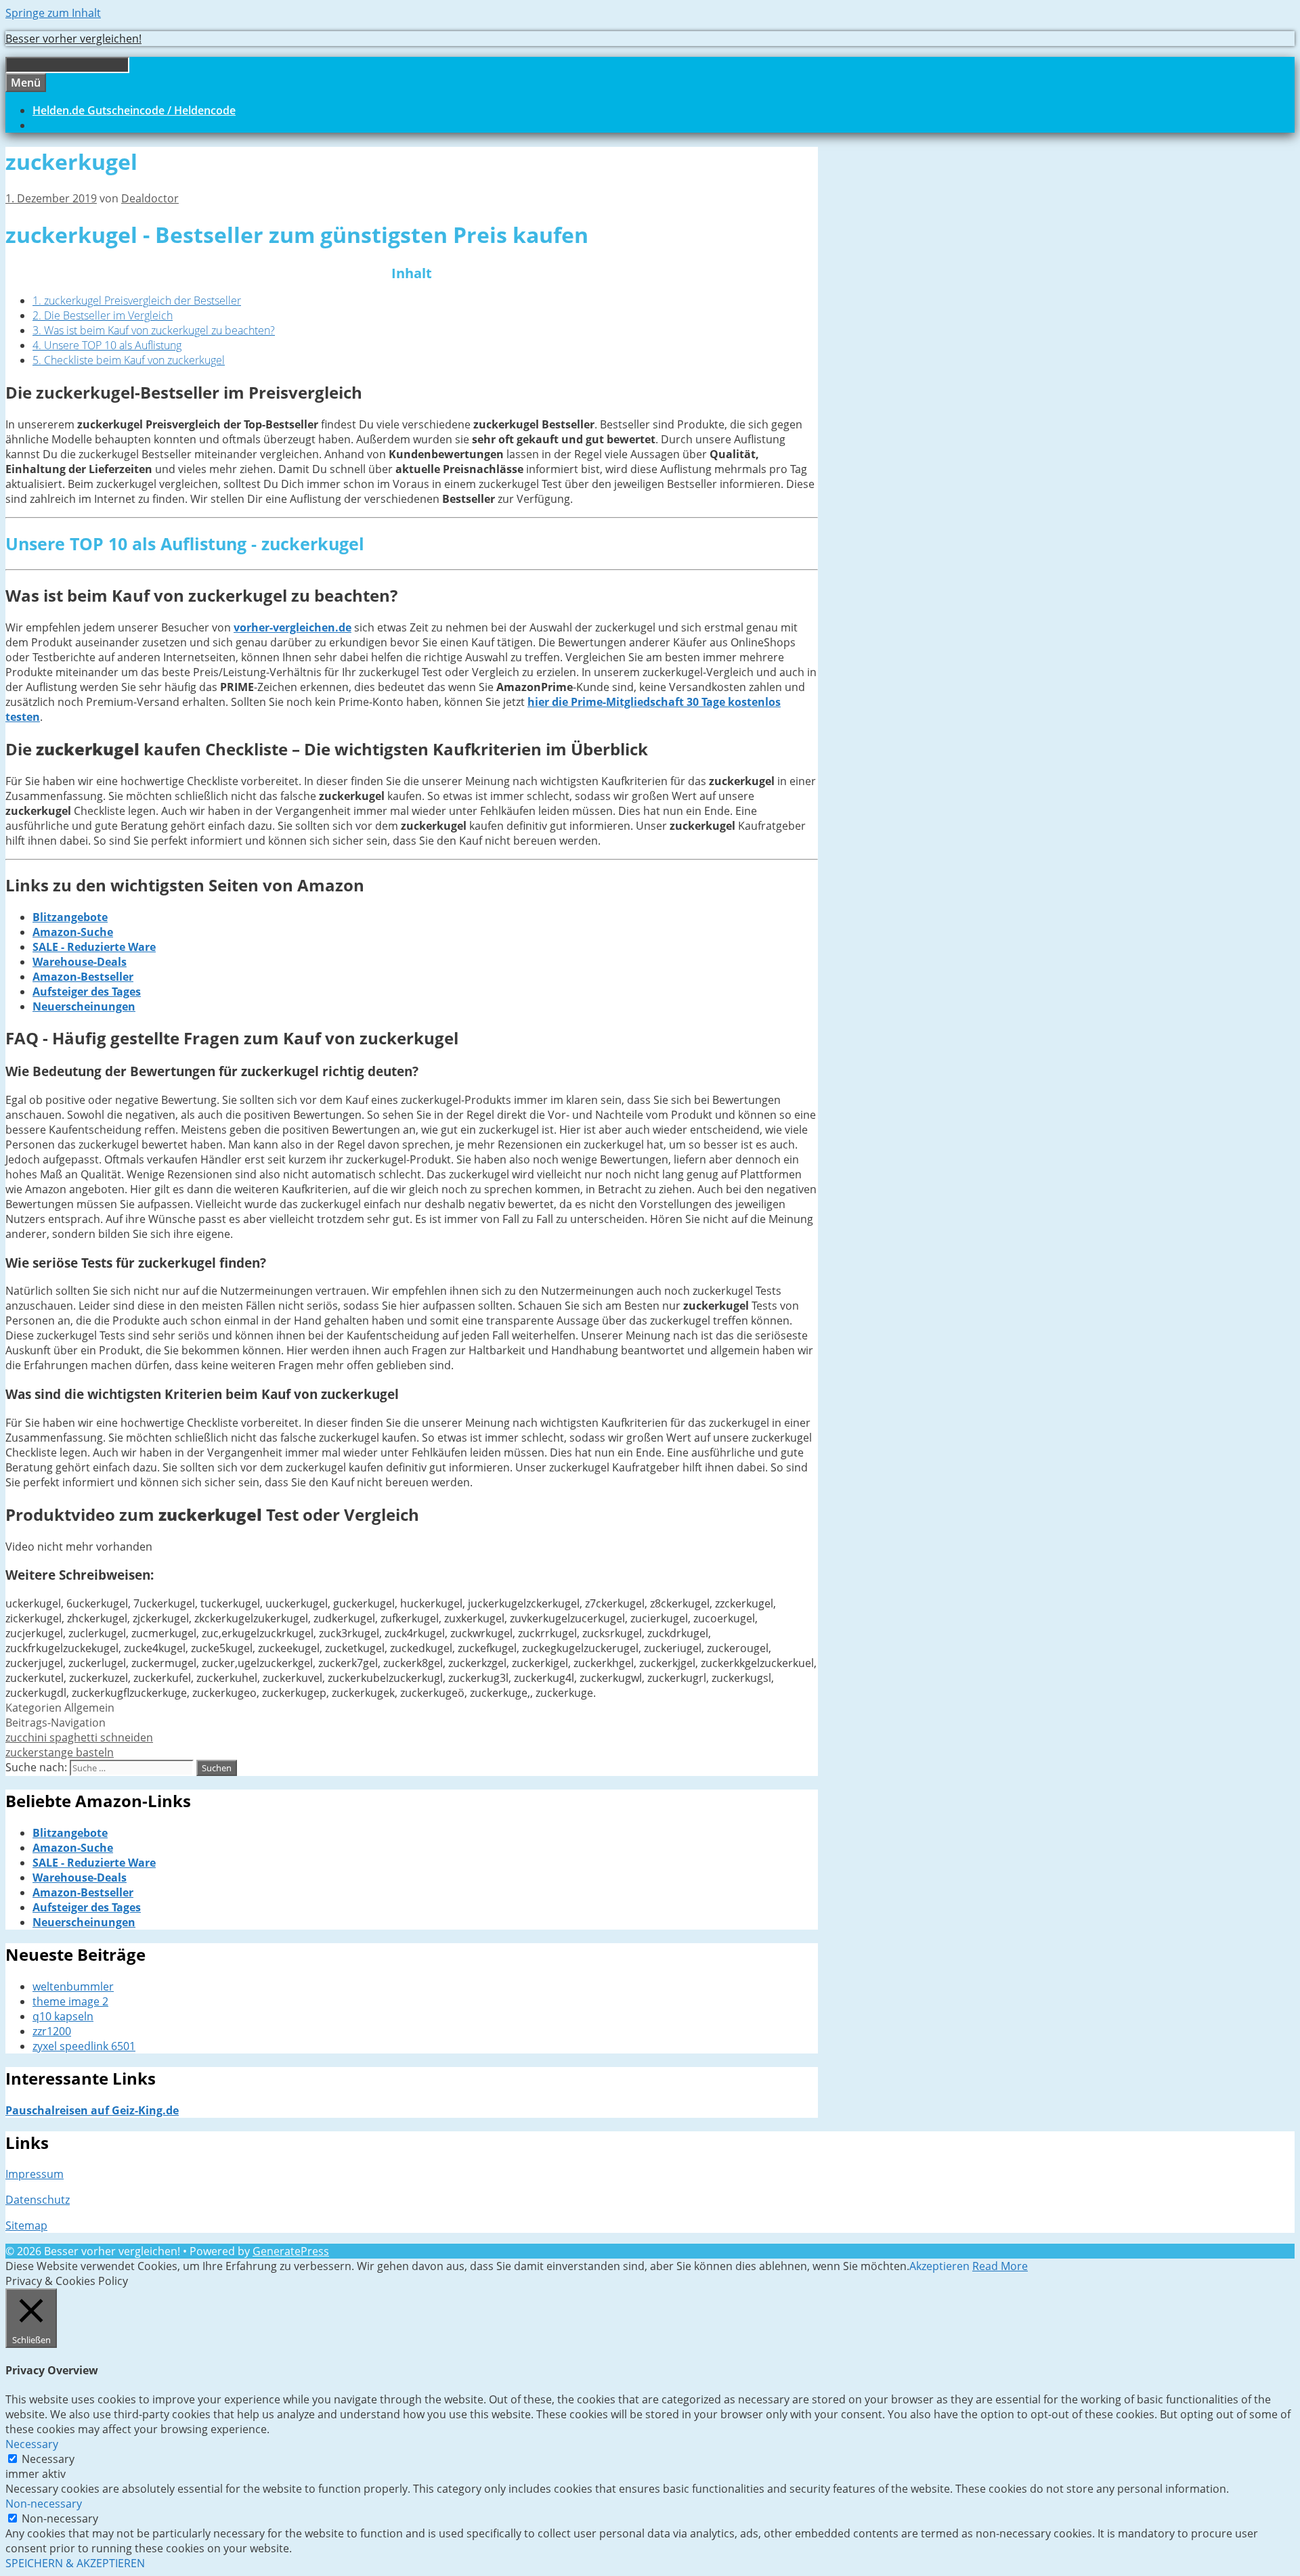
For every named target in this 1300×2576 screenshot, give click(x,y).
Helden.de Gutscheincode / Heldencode (134, 110)
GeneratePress (291, 2251)
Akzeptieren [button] (939, 2266)
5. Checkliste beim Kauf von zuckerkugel (129, 360)
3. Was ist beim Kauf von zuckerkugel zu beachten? (154, 330)
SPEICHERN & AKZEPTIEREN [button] (75, 2563)
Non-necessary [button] (44, 2504)
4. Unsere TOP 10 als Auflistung (107, 345)
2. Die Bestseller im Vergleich (103, 315)
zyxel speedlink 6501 (84, 2046)
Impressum (35, 2174)
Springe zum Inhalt (53, 13)
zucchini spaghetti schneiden (79, 1737)
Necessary (48, 2459)
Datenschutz (38, 2200)
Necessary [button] (32, 2444)
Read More (1000, 2266)
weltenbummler (73, 1986)
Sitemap (26, 2225)
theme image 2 (70, 2001)
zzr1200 (52, 2031)
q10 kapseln (63, 2016)
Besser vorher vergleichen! (73, 39)
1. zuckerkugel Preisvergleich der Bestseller (137, 301)
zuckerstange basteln (60, 1752)
